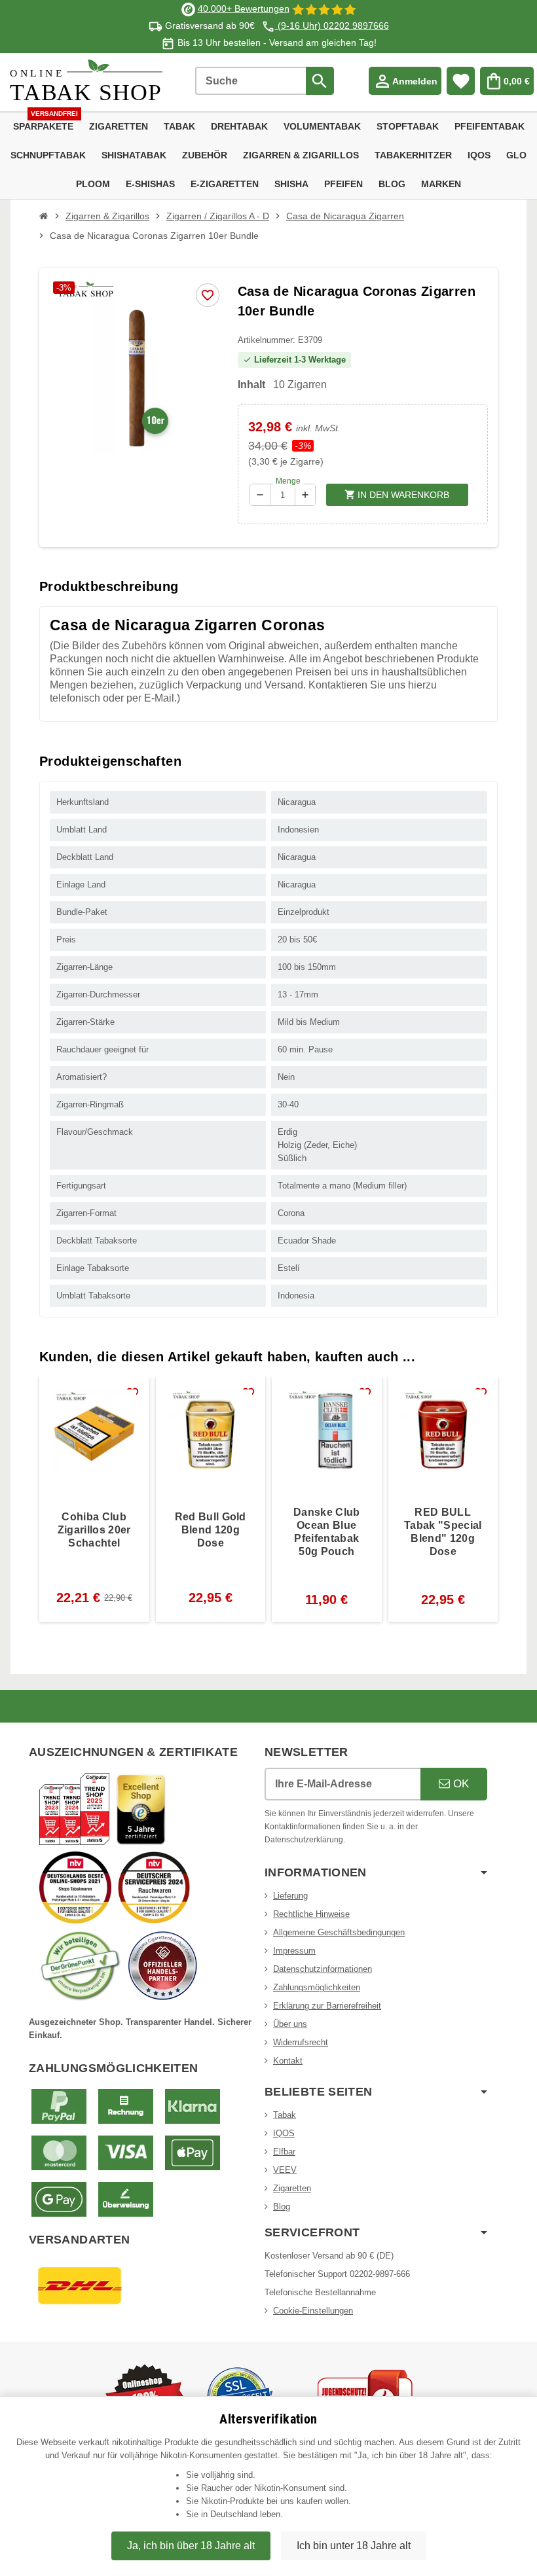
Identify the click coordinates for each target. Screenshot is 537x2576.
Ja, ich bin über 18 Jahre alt (191, 2546)
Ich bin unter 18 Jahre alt (354, 2546)
